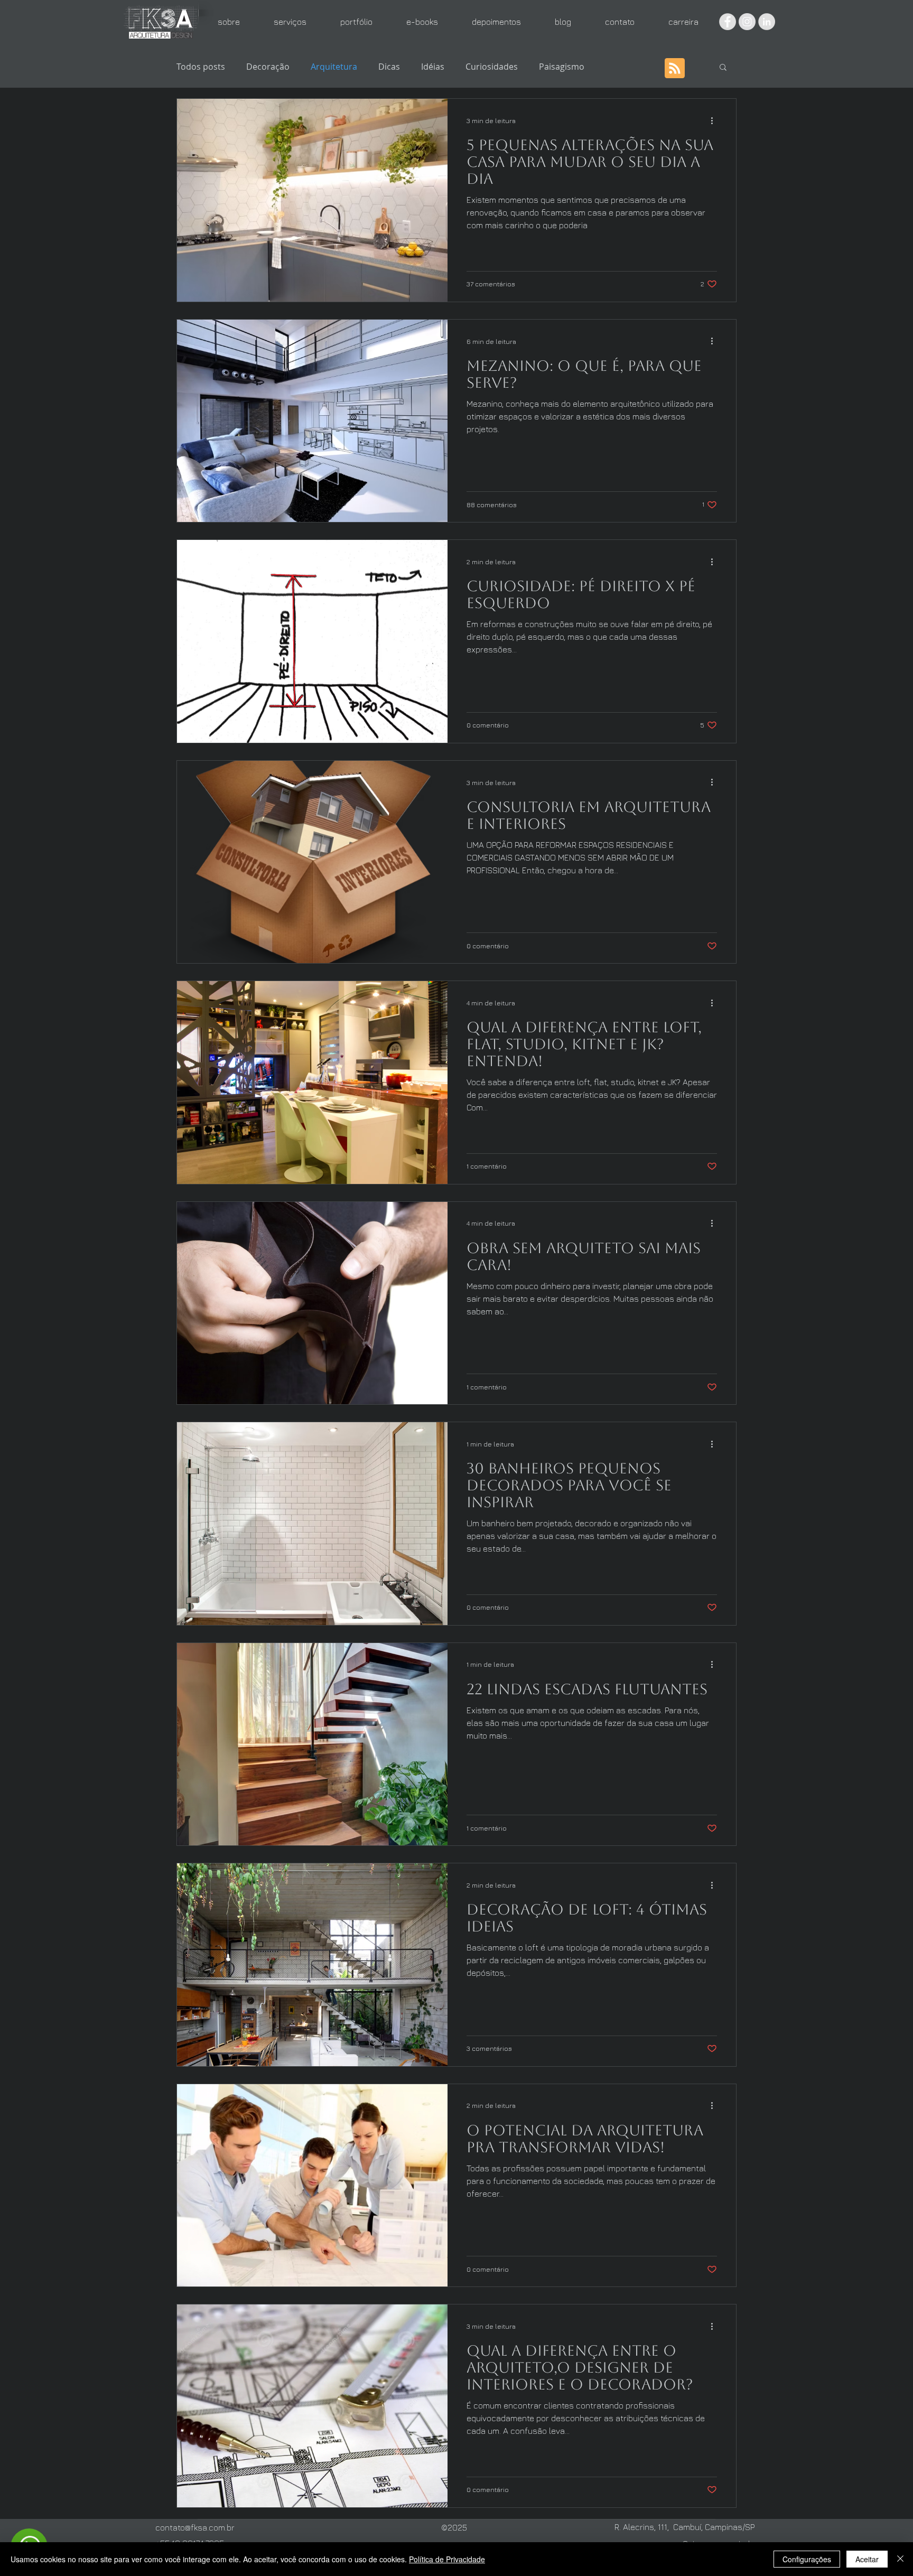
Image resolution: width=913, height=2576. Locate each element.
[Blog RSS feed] (675, 69)
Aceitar (867, 2559)
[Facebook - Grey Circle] (728, 22)
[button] (723, 68)
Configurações (807, 2559)
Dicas (389, 67)
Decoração (268, 67)
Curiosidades (492, 67)
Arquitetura (334, 67)
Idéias (433, 67)
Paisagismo (562, 67)
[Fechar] (900, 2559)
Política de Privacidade (447, 2559)
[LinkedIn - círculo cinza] (767, 22)
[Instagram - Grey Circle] (747, 22)
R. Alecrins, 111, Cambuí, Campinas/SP (684, 2527)
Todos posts (201, 67)
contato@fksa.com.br (195, 2527)
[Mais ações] (715, 120)
